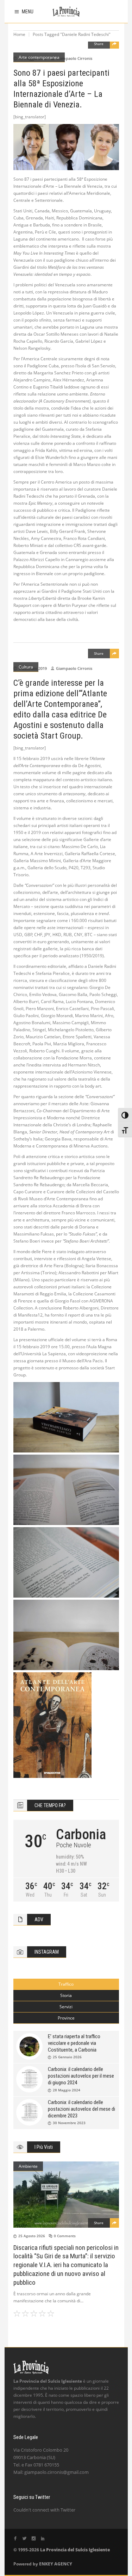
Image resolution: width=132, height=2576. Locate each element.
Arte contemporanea (39, 57)
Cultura (26, 667)
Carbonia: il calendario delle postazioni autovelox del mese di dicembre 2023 (81, 2109)
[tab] (66, 1984)
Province (66, 2018)
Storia (66, 1995)
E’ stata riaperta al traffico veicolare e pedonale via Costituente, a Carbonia (74, 2043)
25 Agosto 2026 (32, 2236)
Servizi (66, 2007)
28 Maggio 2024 (67, 2090)
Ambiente (28, 2166)
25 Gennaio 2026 (67, 2057)
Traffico (66, 1984)
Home (19, 34)
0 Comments (65, 2236)
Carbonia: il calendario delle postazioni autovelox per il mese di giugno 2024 (81, 2076)
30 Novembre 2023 (69, 2123)
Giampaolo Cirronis (74, 58)
